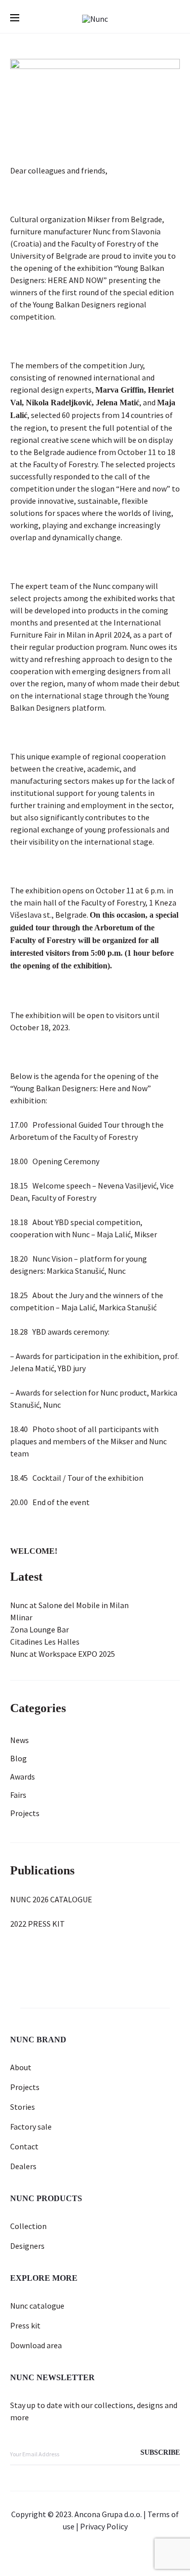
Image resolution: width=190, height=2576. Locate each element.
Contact (24, 2146)
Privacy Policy (104, 2526)
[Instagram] (131, 2554)
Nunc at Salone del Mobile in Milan (69, 1605)
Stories (23, 2107)
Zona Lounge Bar (40, 1629)
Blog (18, 1758)
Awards (23, 1777)
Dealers (23, 2166)
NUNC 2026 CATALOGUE (51, 1899)
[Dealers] (59, 2554)
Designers (27, 2246)
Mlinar (21, 1617)
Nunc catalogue (37, 2306)
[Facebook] (107, 2554)
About (21, 2067)
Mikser (99, 219)
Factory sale (31, 2127)
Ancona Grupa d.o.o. (108, 2514)
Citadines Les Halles (45, 1642)
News (20, 1740)
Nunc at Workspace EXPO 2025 (63, 1654)
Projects (25, 1813)
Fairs (18, 1795)
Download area (36, 2345)
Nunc (102, 231)
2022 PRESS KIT (37, 1924)
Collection (28, 2226)
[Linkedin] (83, 2554)
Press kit (25, 2325)
